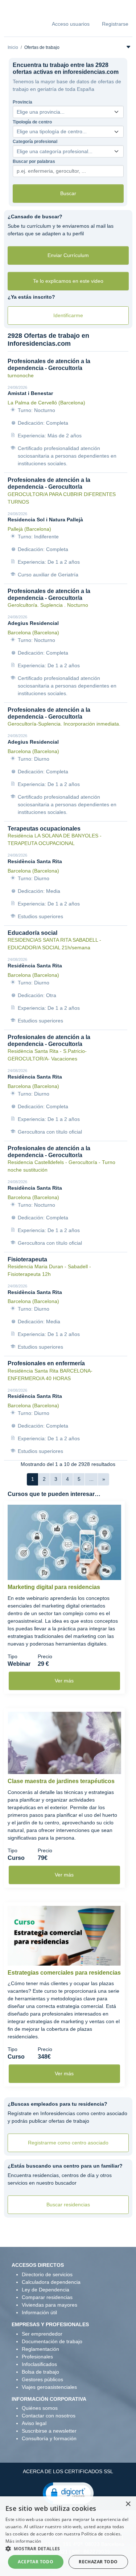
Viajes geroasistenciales (49, 2387)
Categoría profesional (35, 142)
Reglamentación (40, 2349)
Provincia (22, 102)
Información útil (39, 2312)
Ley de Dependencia (46, 2290)
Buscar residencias (68, 2205)
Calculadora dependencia (51, 2282)
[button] (68, 2493)
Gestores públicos (42, 2379)
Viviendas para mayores (50, 2305)
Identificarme (68, 315)
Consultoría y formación (49, 2438)
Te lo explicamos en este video (68, 281)
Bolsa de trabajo (40, 2372)
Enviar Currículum (68, 255)
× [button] (128, 2504)
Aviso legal (34, 2423)
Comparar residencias (47, 2297)
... (91, 1479)
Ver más (64, 1681)
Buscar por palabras (34, 161)
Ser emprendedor (42, 2334)
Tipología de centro (32, 122)
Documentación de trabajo (52, 2341)
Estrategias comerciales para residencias (64, 1973)
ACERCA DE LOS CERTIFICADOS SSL (68, 2471)
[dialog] (68, 2536)
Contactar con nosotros (49, 2416)
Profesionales (37, 2357)
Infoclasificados (39, 2364)
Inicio (13, 47)
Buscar (68, 193)
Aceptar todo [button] (36, 2562)
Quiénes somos (40, 2408)
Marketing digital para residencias (54, 1587)
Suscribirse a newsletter (49, 2431)
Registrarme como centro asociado (68, 2143)
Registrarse (115, 24)
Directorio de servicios (47, 2274)
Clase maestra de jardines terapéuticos (61, 1781)
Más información (23, 2541)
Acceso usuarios (71, 24)
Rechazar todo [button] (98, 2562)
